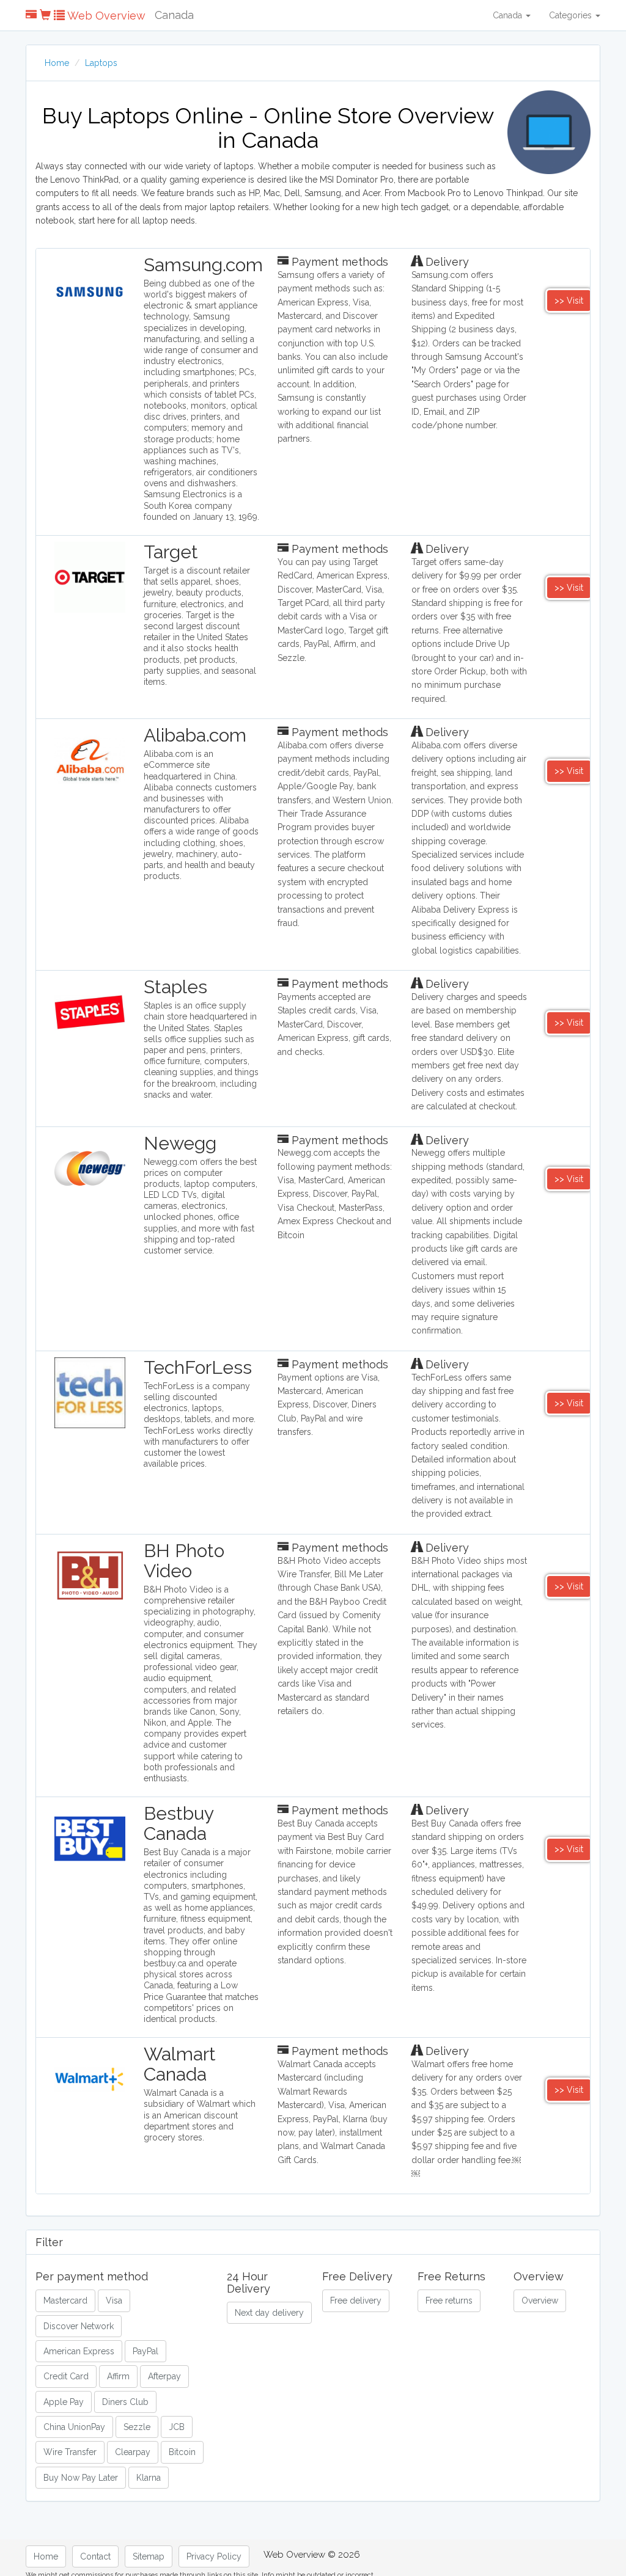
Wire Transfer (70, 2452)
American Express (79, 2351)
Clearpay (133, 2452)
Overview (540, 2301)
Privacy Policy (214, 2556)
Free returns (449, 2301)
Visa (114, 2301)
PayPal (145, 2351)
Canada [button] (509, 15)
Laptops (101, 63)
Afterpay (164, 2376)
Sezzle (137, 2427)
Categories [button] (572, 15)
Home (57, 63)
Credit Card (66, 2376)
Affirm (118, 2376)
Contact (95, 2556)
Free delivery (356, 2301)
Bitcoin (182, 2452)
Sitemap (149, 2556)
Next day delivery (269, 2313)
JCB (177, 2427)
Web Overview (105, 16)
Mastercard (65, 2301)
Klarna (149, 2478)
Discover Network (79, 2326)
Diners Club (125, 2402)
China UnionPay (74, 2427)
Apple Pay (64, 2402)
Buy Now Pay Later (81, 2478)
